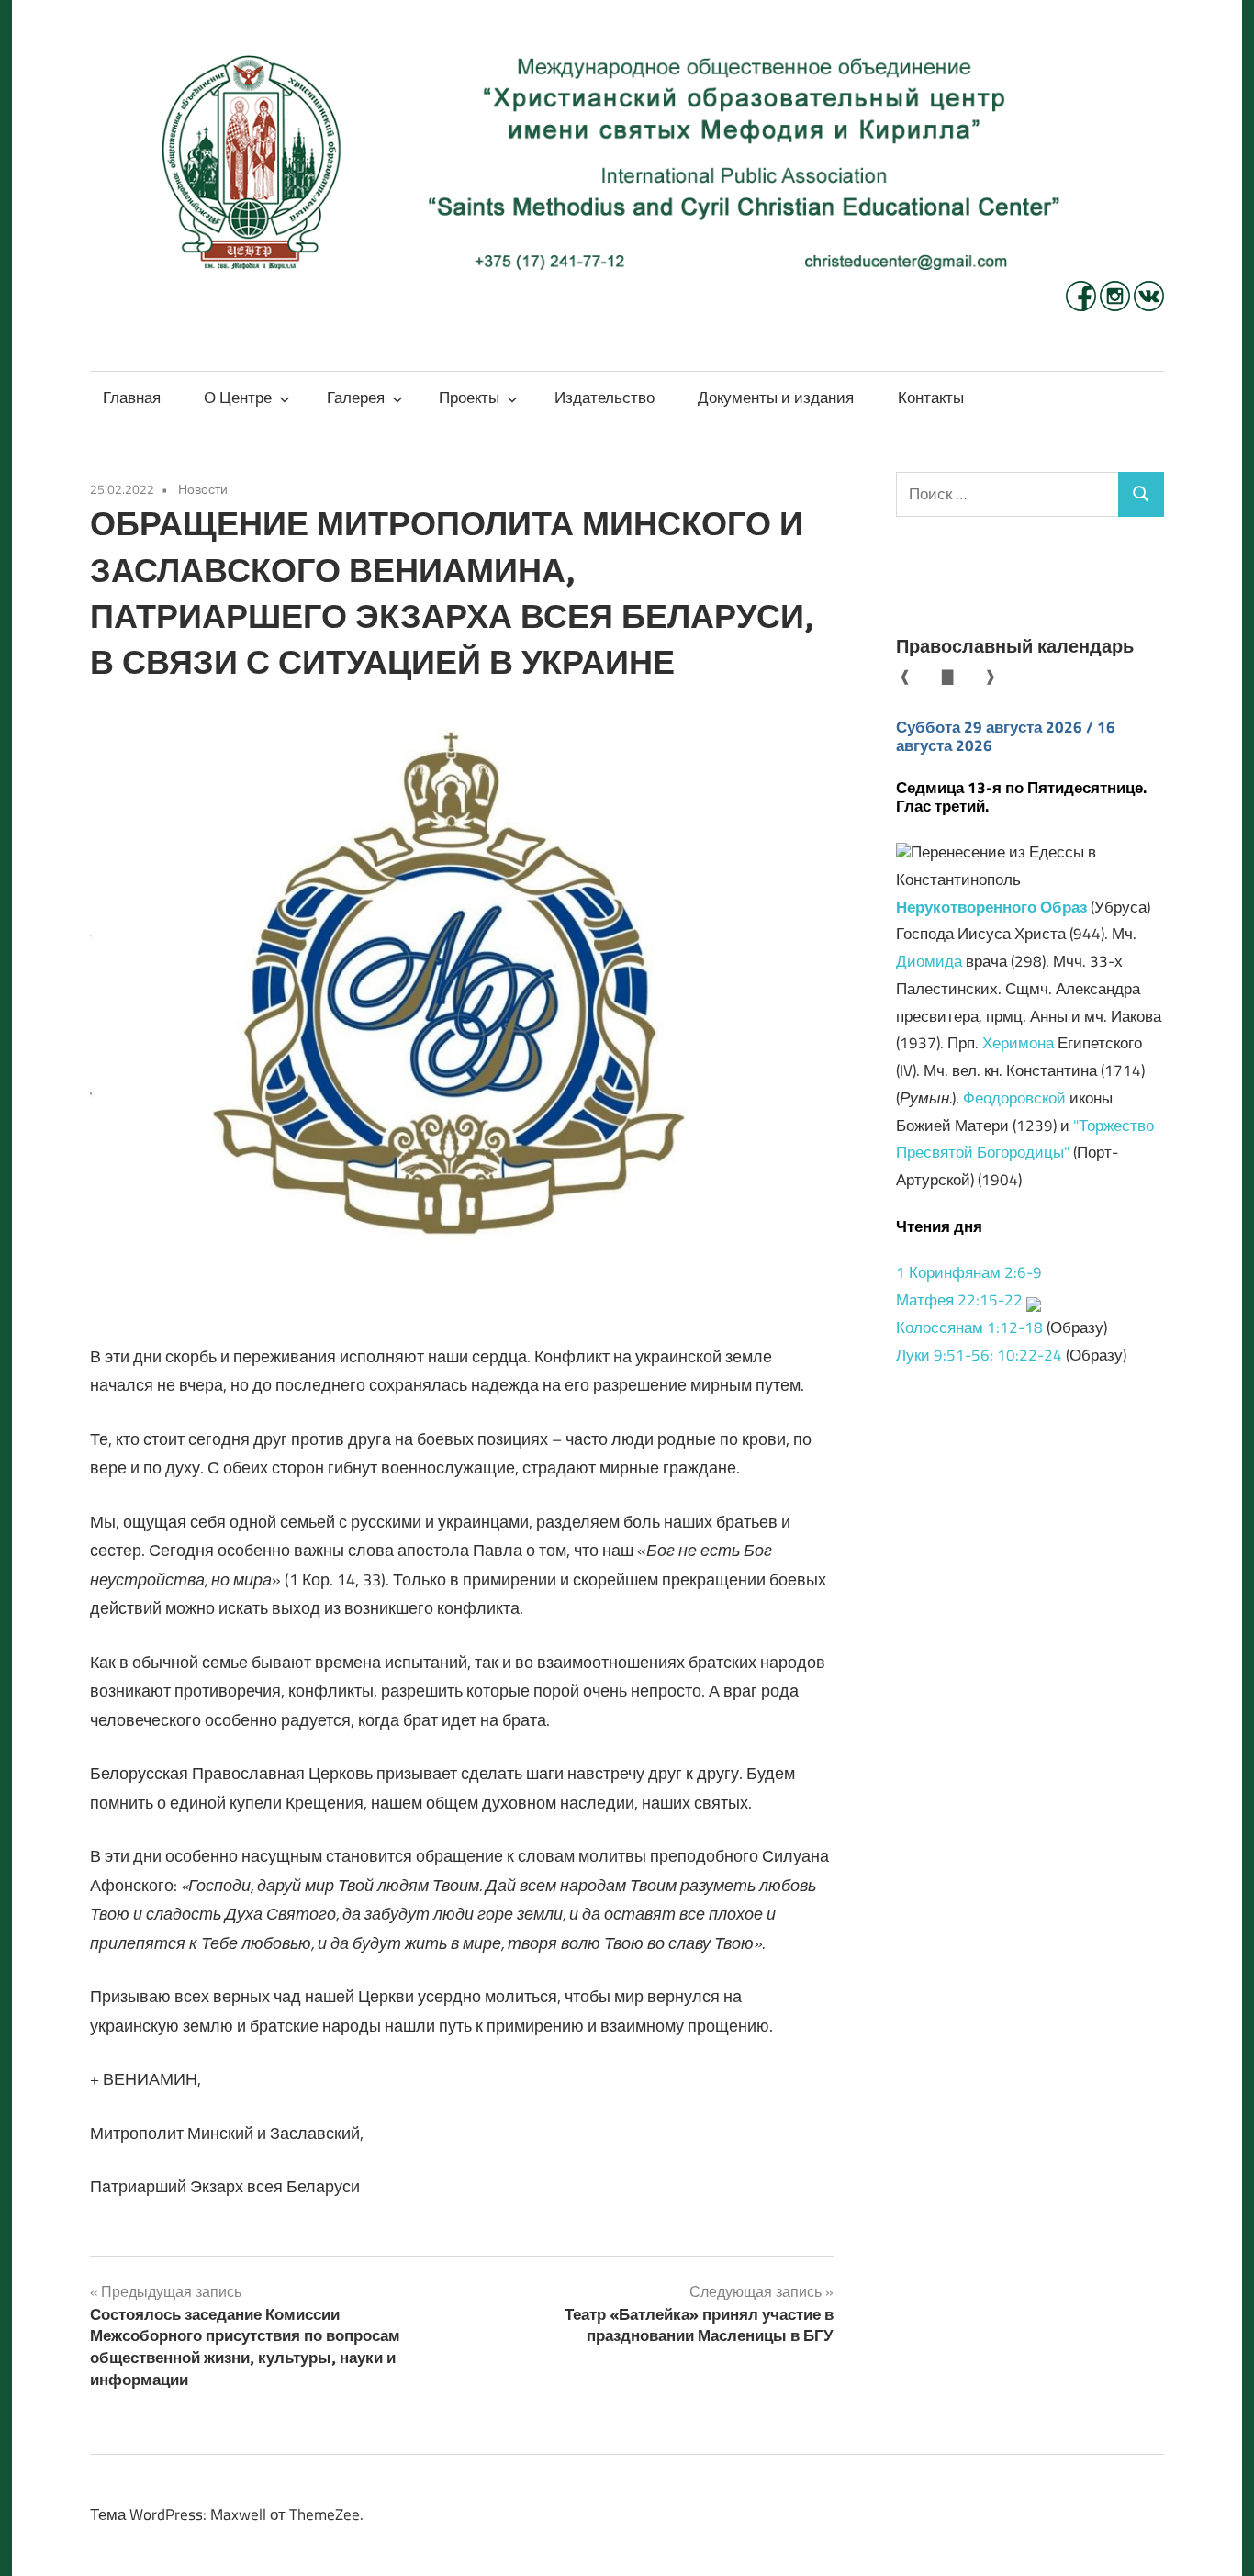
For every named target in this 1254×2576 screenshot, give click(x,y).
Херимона (1018, 1043)
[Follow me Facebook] (1083, 306)
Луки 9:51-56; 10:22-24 (979, 1355)
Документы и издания (776, 398)
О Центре (238, 398)
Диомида (929, 961)
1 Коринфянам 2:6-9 (969, 1272)
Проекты (469, 398)
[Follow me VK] (1149, 306)
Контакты (931, 398)
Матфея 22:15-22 (959, 1300)
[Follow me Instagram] (1117, 306)
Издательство (605, 398)
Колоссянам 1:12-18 (969, 1327)
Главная (132, 398)
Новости (203, 489)
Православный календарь (1015, 646)
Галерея (356, 398)
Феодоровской (1014, 1098)
